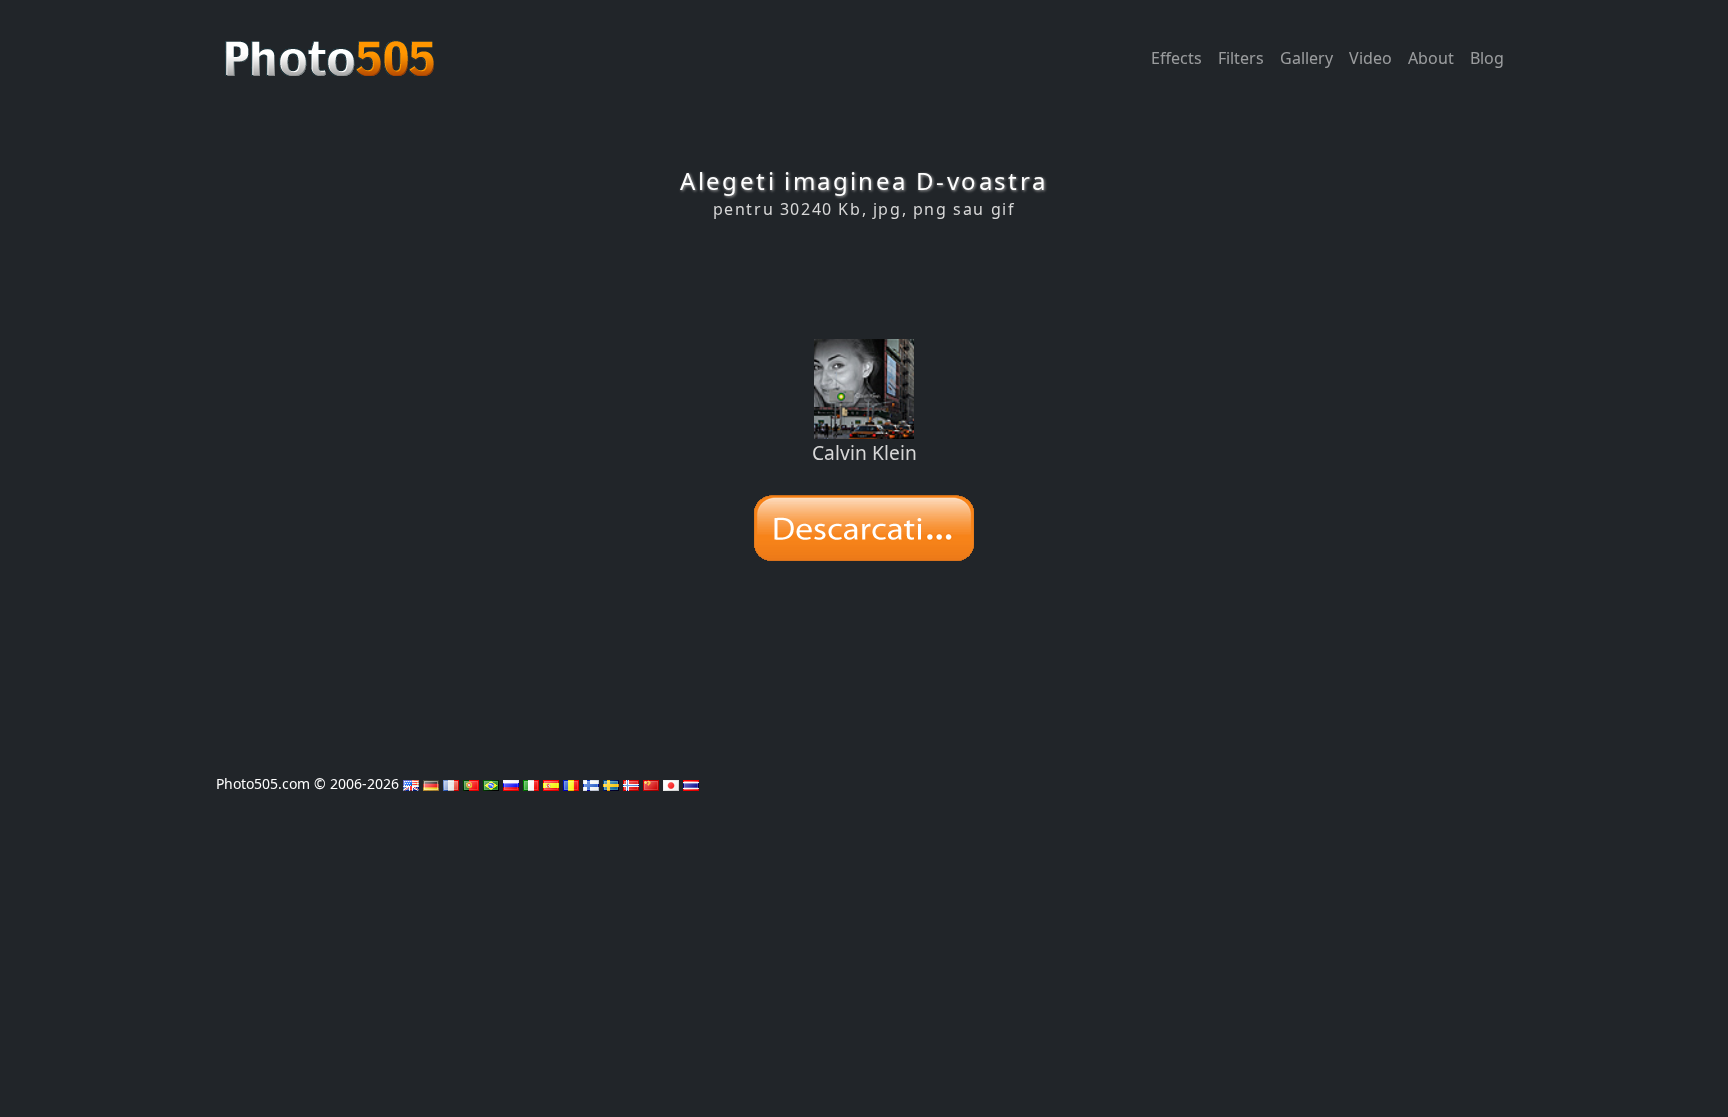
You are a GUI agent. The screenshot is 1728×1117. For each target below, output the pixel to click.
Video (1370, 58)
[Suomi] (591, 783)
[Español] (551, 783)
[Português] (471, 783)
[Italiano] (531, 783)
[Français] (451, 783)
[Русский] (511, 783)
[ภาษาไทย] (691, 783)
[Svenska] (611, 783)
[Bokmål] (631, 783)
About (1431, 58)
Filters (1241, 58)
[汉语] (651, 783)
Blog (1487, 58)
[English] (411, 783)
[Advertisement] (864, 279)
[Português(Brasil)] (491, 783)
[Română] (571, 783)
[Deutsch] (431, 783)
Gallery (1306, 58)
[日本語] (671, 783)
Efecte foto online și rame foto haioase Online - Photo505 (332, 48)
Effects (1176, 58)
